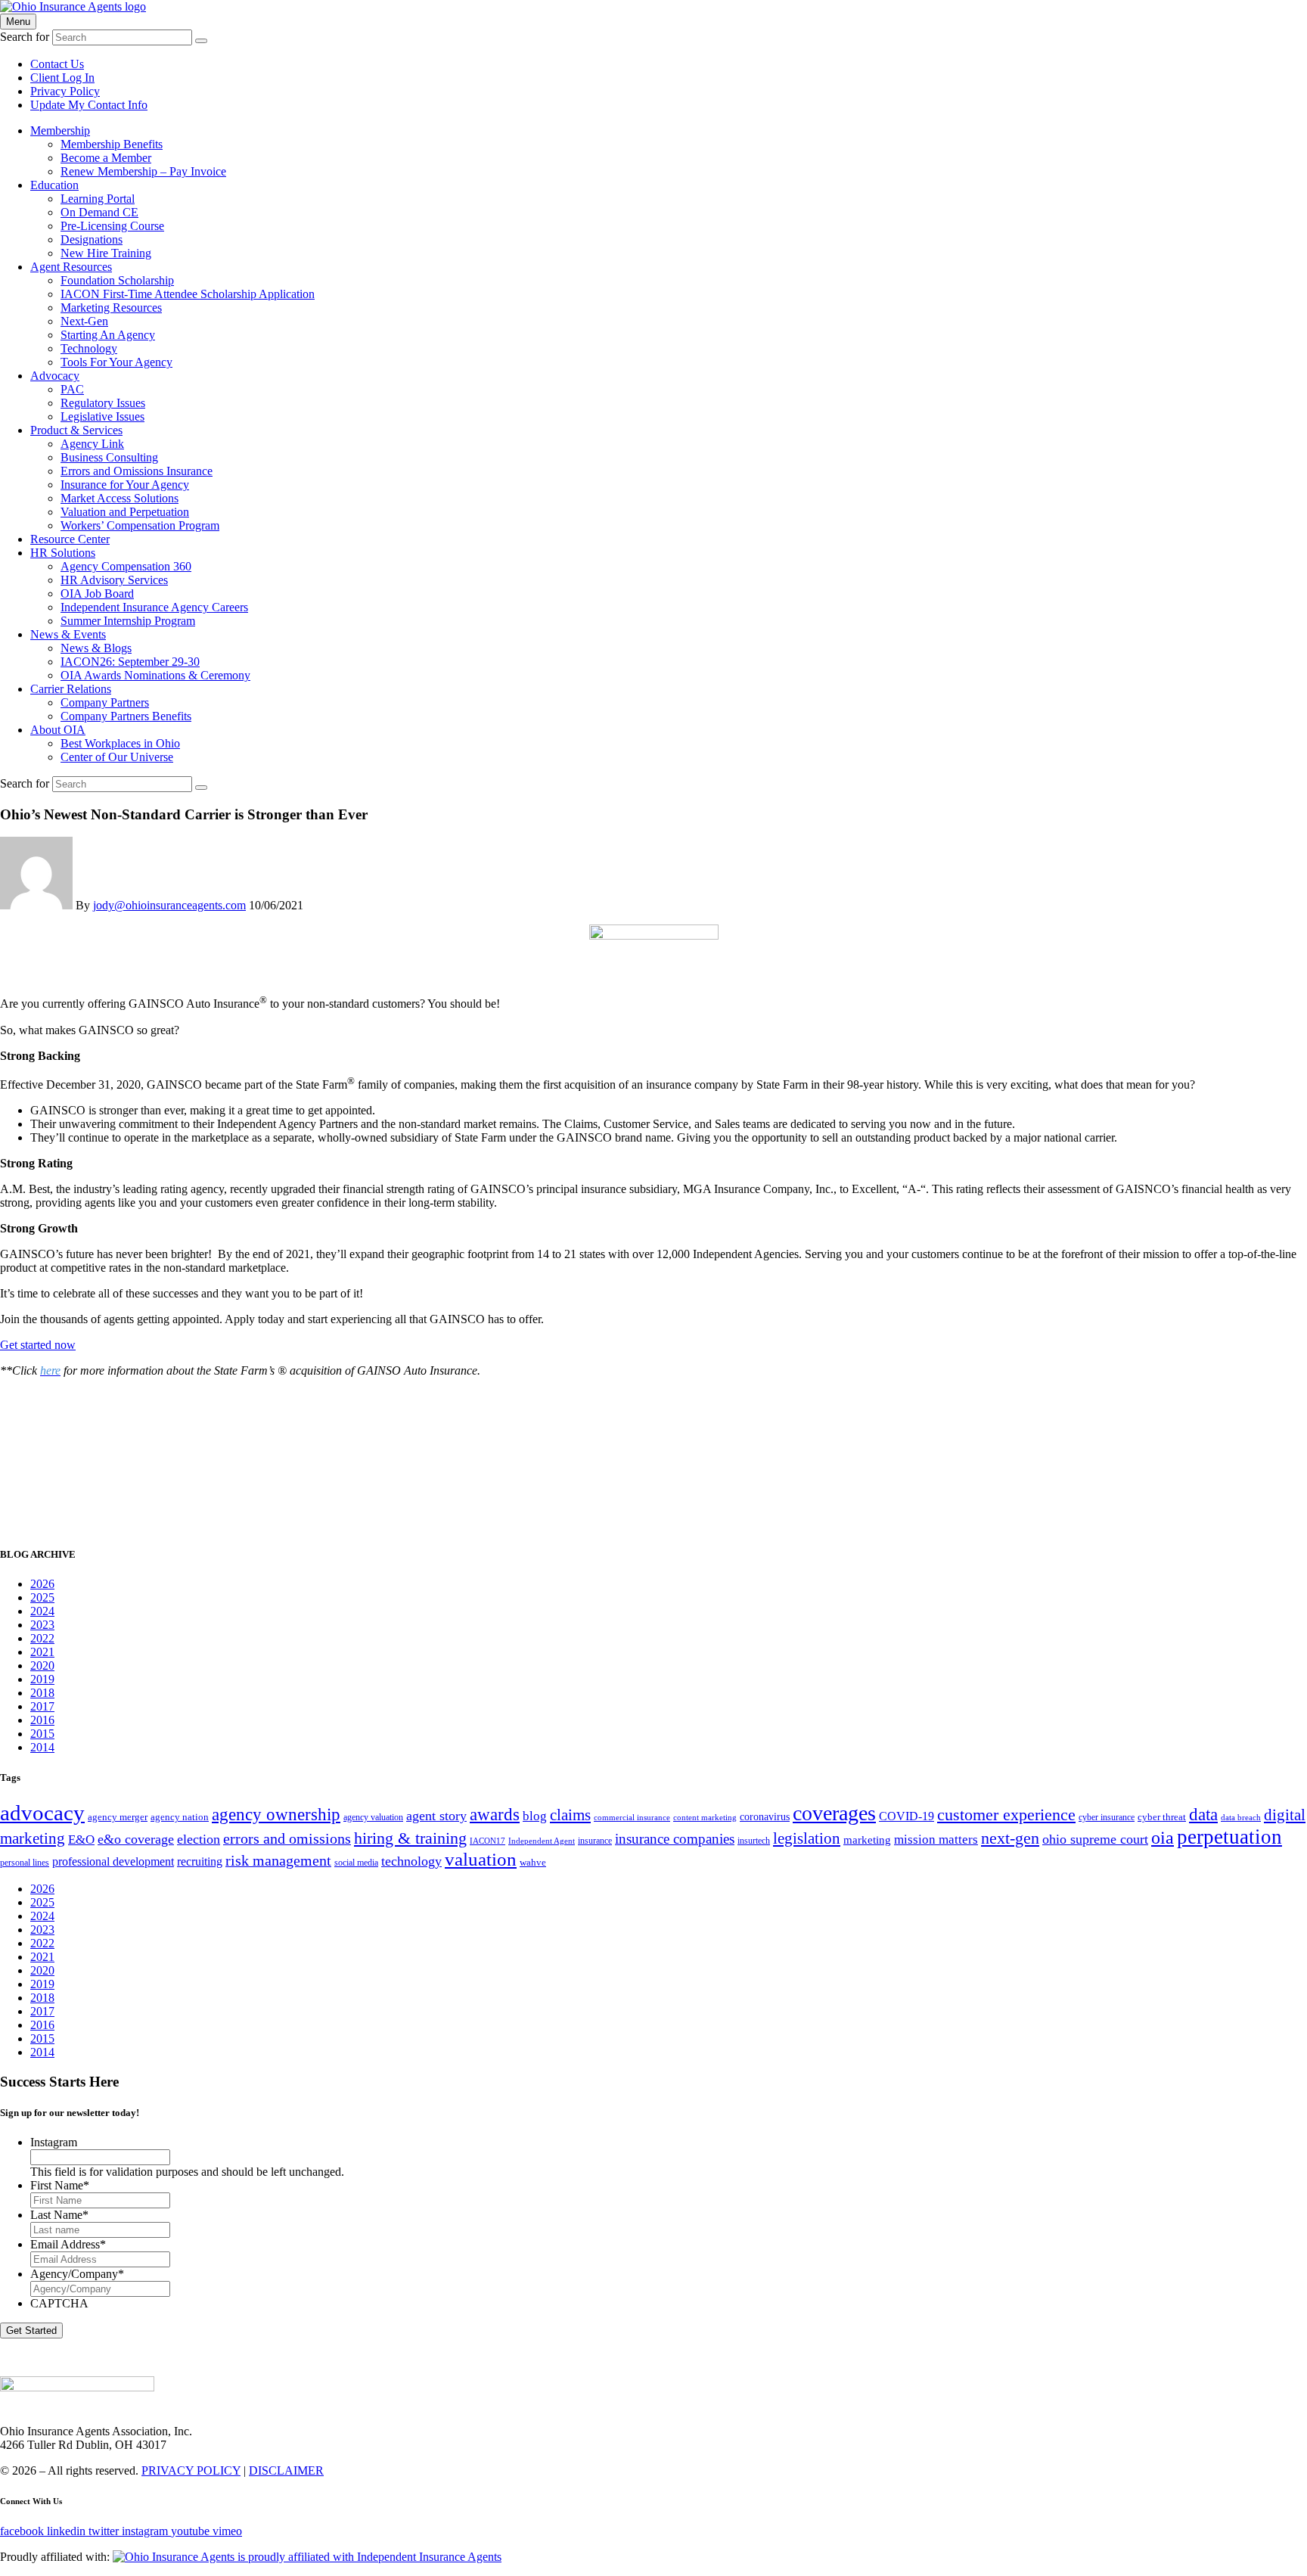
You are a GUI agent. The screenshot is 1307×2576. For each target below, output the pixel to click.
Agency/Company (77, 2274)
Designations (92, 239)
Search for (25, 37)
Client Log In (62, 78)
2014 (42, 1747)
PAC (72, 389)
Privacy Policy (65, 91)
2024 (42, 1611)
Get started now (38, 1345)
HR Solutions (63, 553)
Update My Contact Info (89, 105)
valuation (481, 1859)
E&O (81, 1840)
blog (535, 1816)
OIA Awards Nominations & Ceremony (155, 675)
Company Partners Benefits (126, 716)
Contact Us (57, 64)
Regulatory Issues (103, 403)
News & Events (68, 634)
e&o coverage (136, 1839)
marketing (867, 1840)
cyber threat (1162, 1817)
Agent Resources (71, 267)
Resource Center (70, 539)
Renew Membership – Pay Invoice (143, 171)
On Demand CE (99, 212)
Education (54, 185)
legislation (807, 1838)
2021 (42, 1652)
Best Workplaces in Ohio (120, 743)
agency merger (118, 1817)
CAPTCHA (59, 2303)
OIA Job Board (97, 594)
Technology (89, 348)
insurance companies (675, 1839)
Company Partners (105, 702)
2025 (42, 1597)
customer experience (1006, 1815)
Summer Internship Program (128, 621)
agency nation (180, 1817)
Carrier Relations (71, 689)
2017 (42, 1706)
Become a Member (106, 158)
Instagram (54, 2142)
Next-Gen (84, 321)
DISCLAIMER (286, 2470)
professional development (113, 1862)
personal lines (25, 1863)
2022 (42, 1638)
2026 (42, 1584)
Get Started (31, 2331)
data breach (1241, 1818)
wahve (533, 1862)
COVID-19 (907, 1816)
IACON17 (487, 1841)
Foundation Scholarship (117, 280)
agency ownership (276, 1815)
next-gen (1010, 1838)
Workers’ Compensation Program (140, 525)
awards (495, 1815)
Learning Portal (98, 199)
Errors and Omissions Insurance (137, 471)
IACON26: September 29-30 (130, 662)
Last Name (59, 2215)
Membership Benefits (112, 144)
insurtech (754, 1841)
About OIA (58, 730)
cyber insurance (1107, 1817)
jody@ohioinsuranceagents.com (169, 905)
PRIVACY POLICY (191, 2470)
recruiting (200, 1862)
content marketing (705, 1818)
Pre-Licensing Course (112, 226)
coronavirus (765, 1816)
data (1203, 1815)
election (199, 1839)
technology (411, 1861)
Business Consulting (109, 457)
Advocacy (55, 376)
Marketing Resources (111, 308)
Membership (60, 131)
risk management (278, 1860)
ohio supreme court (1095, 1839)
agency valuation (373, 1817)
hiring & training (410, 1838)
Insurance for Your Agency (125, 485)
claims (570, 1815)
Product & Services (76, 430)
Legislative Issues (102, 416)
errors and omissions (287, 1838)
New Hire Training (106, 253)
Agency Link (92, 444)
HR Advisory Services (114, 580)
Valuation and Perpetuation (125, 512)
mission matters (936, 1840)
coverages (834, 1813)
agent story (436, 1816)
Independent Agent (542, 1841)
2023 (42, 1625)
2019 (42, 1679)
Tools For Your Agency (116, 362)
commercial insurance (632, 1818)
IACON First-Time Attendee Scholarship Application (188, 294)
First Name (60, 2185)
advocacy (42, 1813)
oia (1163, 1838)
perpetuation (1229, 1837)
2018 (42, 1693)
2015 (42, 1734)
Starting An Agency (108, 335)
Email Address (68, 2244)
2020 (42, 1666)
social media (356, 1863)
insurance (595, 1841)
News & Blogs (96, 648)
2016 (42, 1720)
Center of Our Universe (117, 757)
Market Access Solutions (120, 498)
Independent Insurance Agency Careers (154, 607)
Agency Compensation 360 (126, 566)
